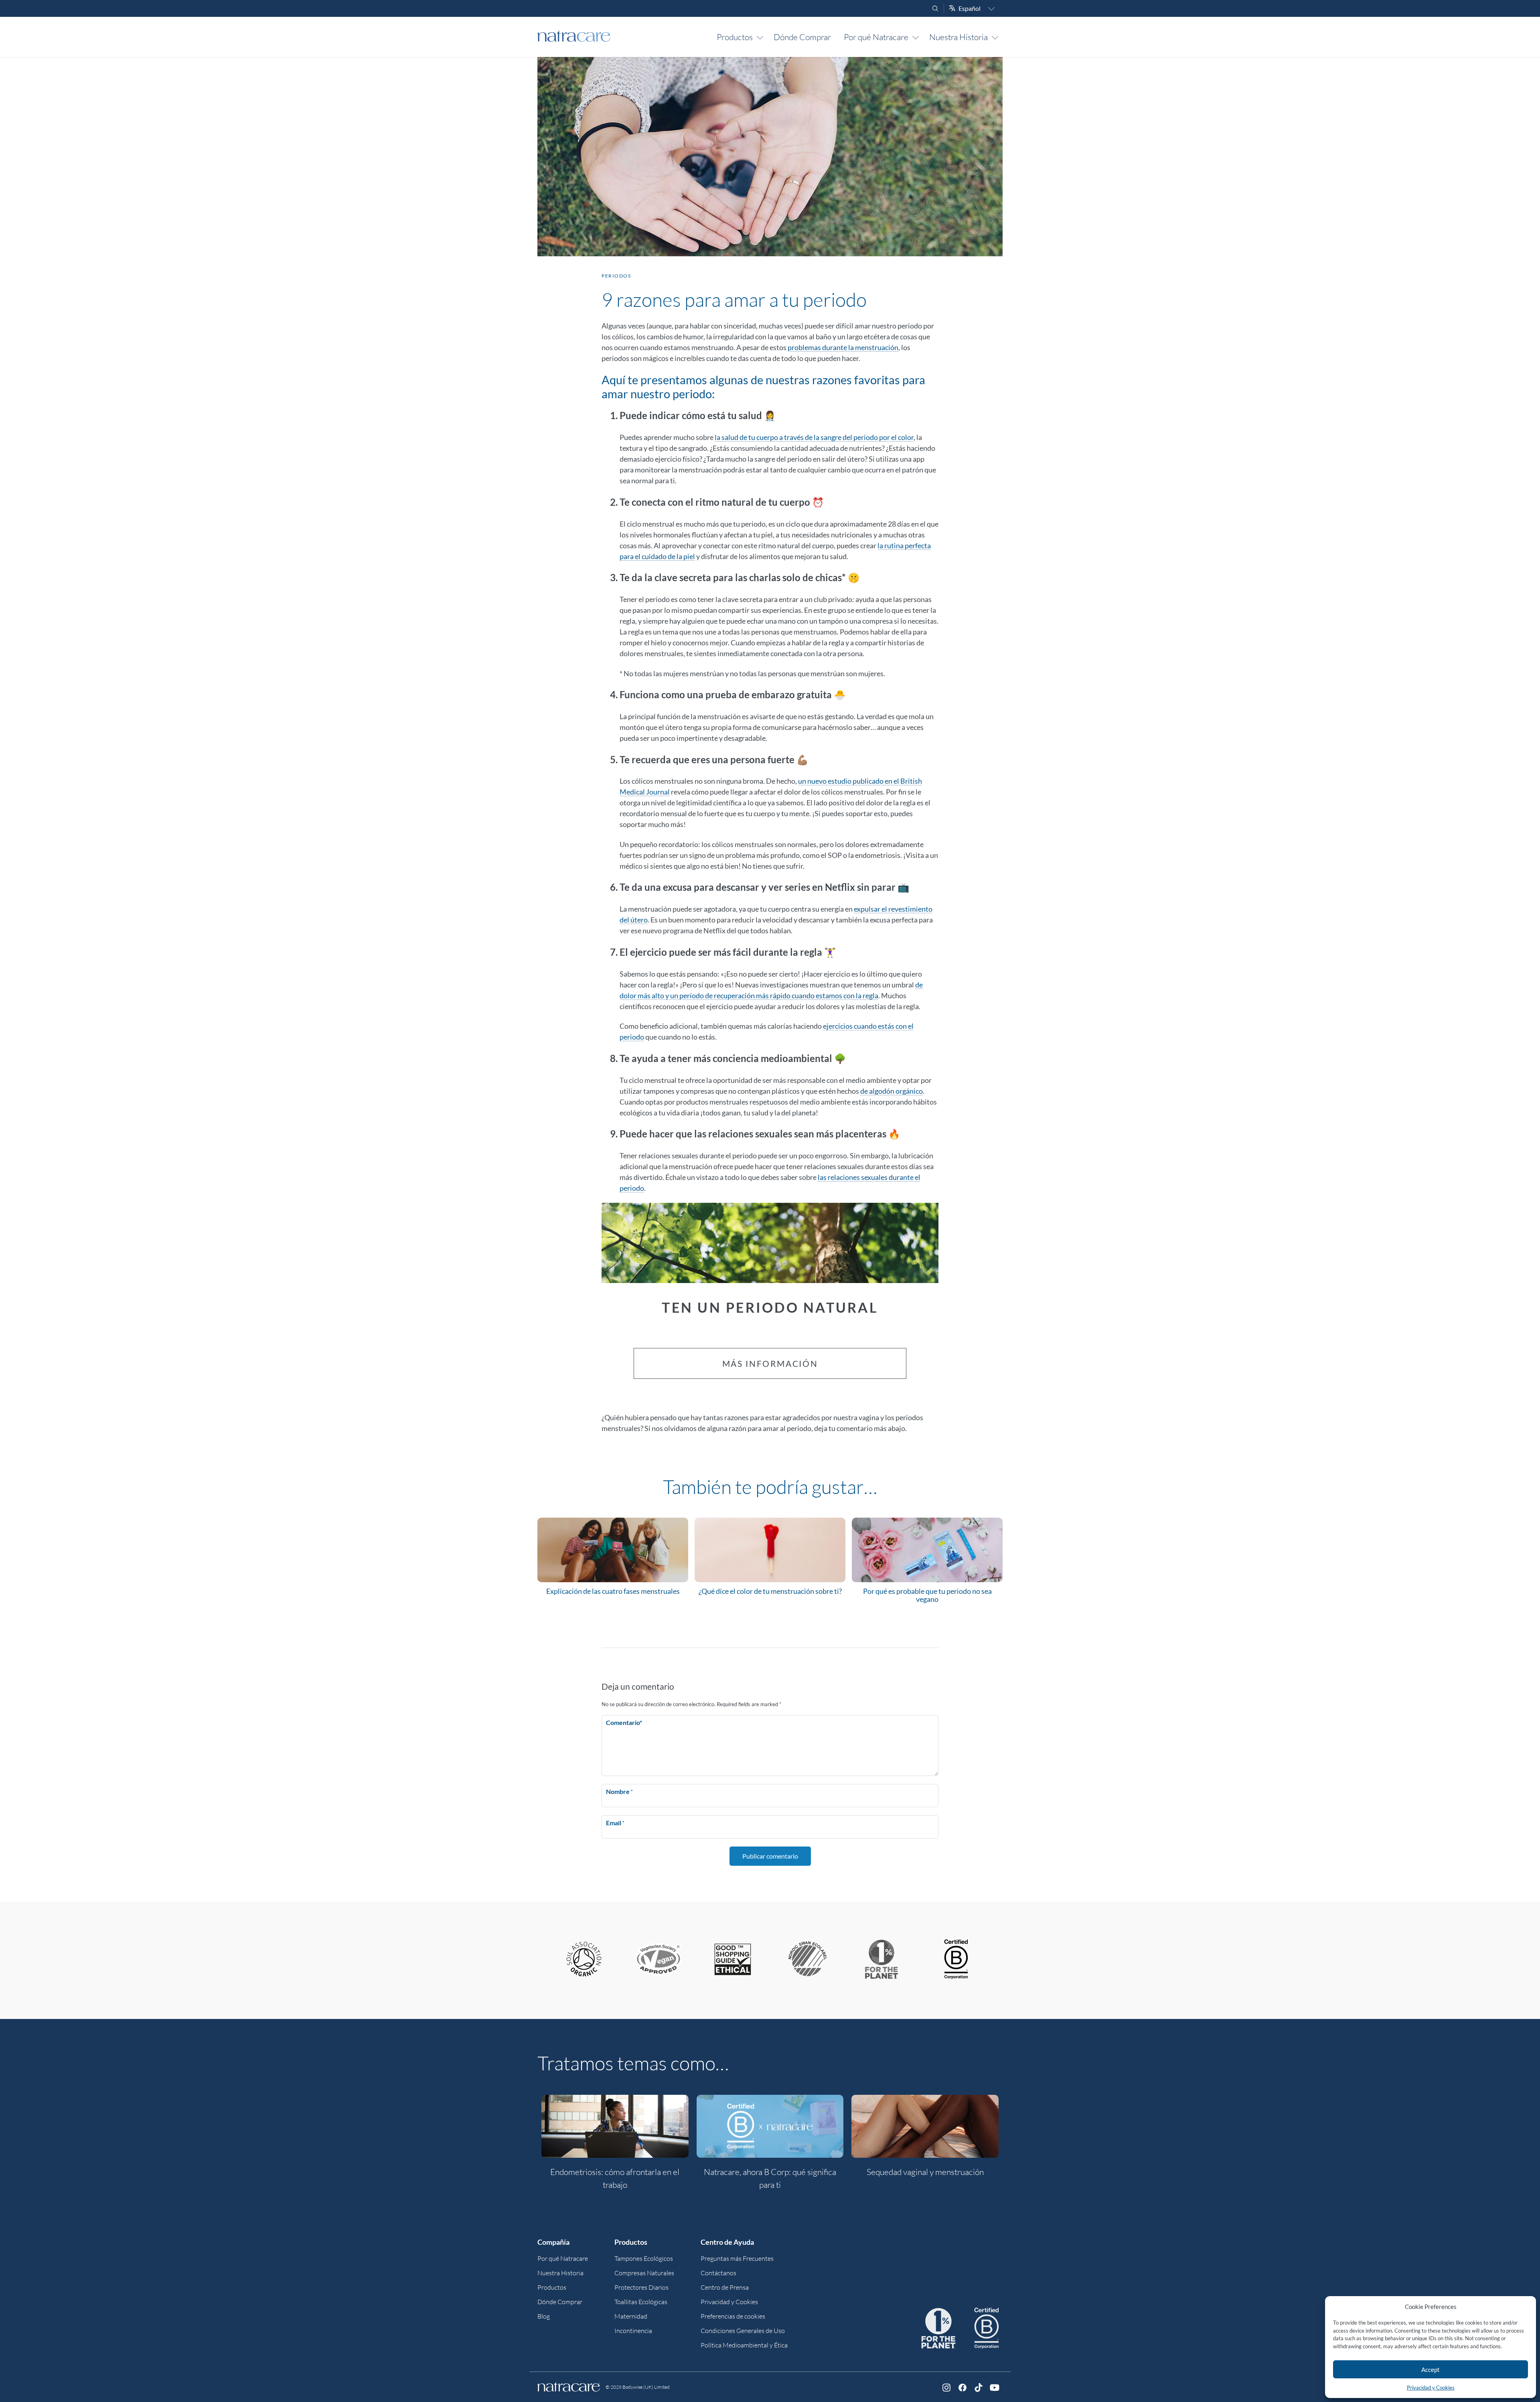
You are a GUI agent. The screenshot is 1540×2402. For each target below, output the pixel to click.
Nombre (619, 1791)
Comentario (624, 1722)
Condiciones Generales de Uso (743, 2331)
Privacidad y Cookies (1431, 2388)
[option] (615, 2147)
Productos (735, 37)
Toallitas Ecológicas (641, 2302)
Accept (1431, 2370)
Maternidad (631, 2316)
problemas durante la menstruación (843, 347)
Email (615, 1823)
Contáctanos (718, 2273)
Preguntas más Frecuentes (737, 2258)
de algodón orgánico (892, 1091)
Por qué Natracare (876, 37)
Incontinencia (633, 2331)
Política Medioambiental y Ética (744, 2345)
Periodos (616, 276)
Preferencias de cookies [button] (733, 2316)
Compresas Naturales (644, 2273)
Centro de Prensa (725, 2287)
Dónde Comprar (802, 37)
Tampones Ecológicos (644, 2258)
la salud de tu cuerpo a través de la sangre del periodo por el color (814, 437)
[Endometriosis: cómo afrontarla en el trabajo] (615, 2126)
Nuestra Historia (958, 37)
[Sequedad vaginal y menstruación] (925, 2126)
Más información (770, 1363)
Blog (544, 2316)
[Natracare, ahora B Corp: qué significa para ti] (770, 2126)
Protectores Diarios (641, 2287)
